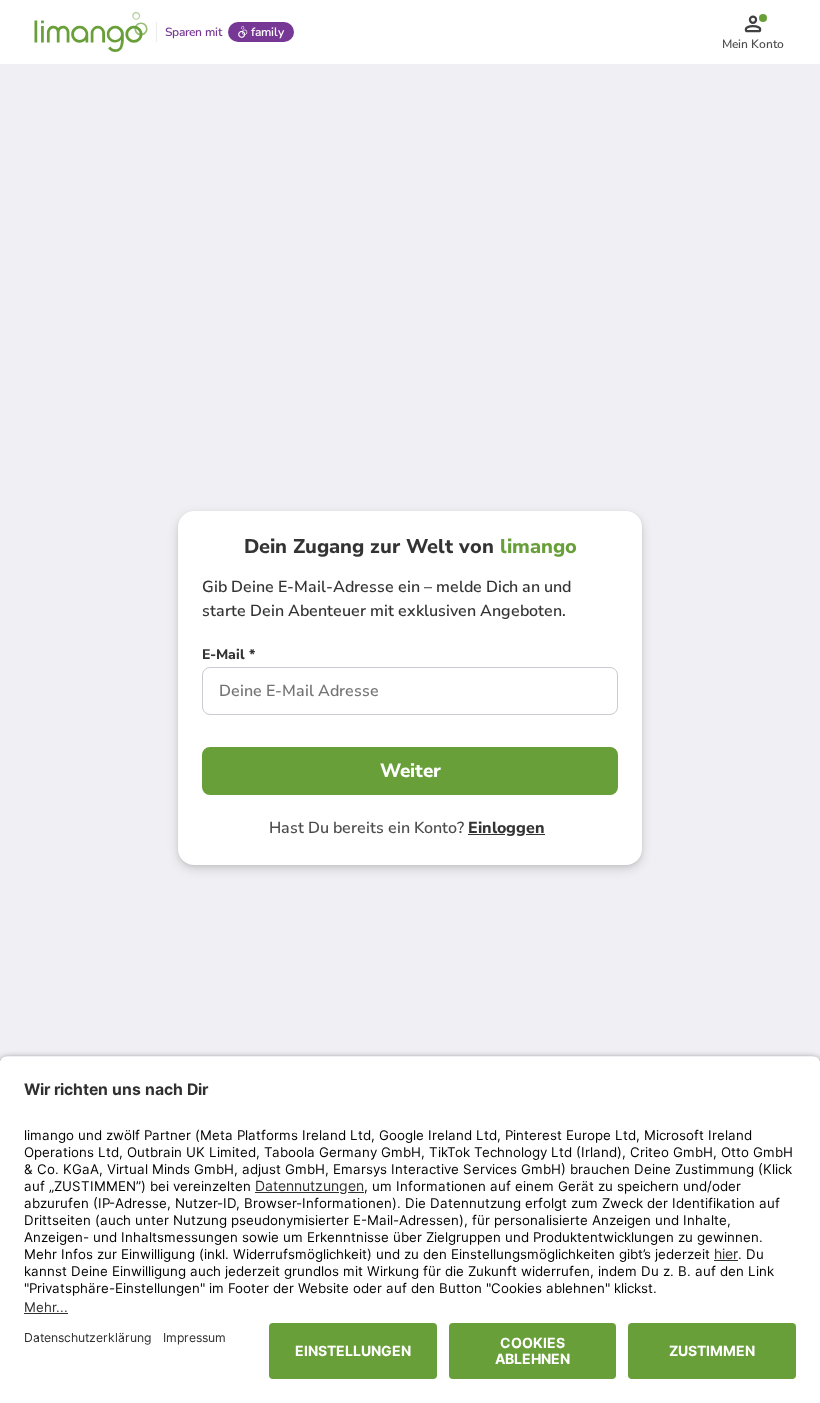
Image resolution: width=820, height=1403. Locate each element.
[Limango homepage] (91, 32)
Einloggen (506, 828)
